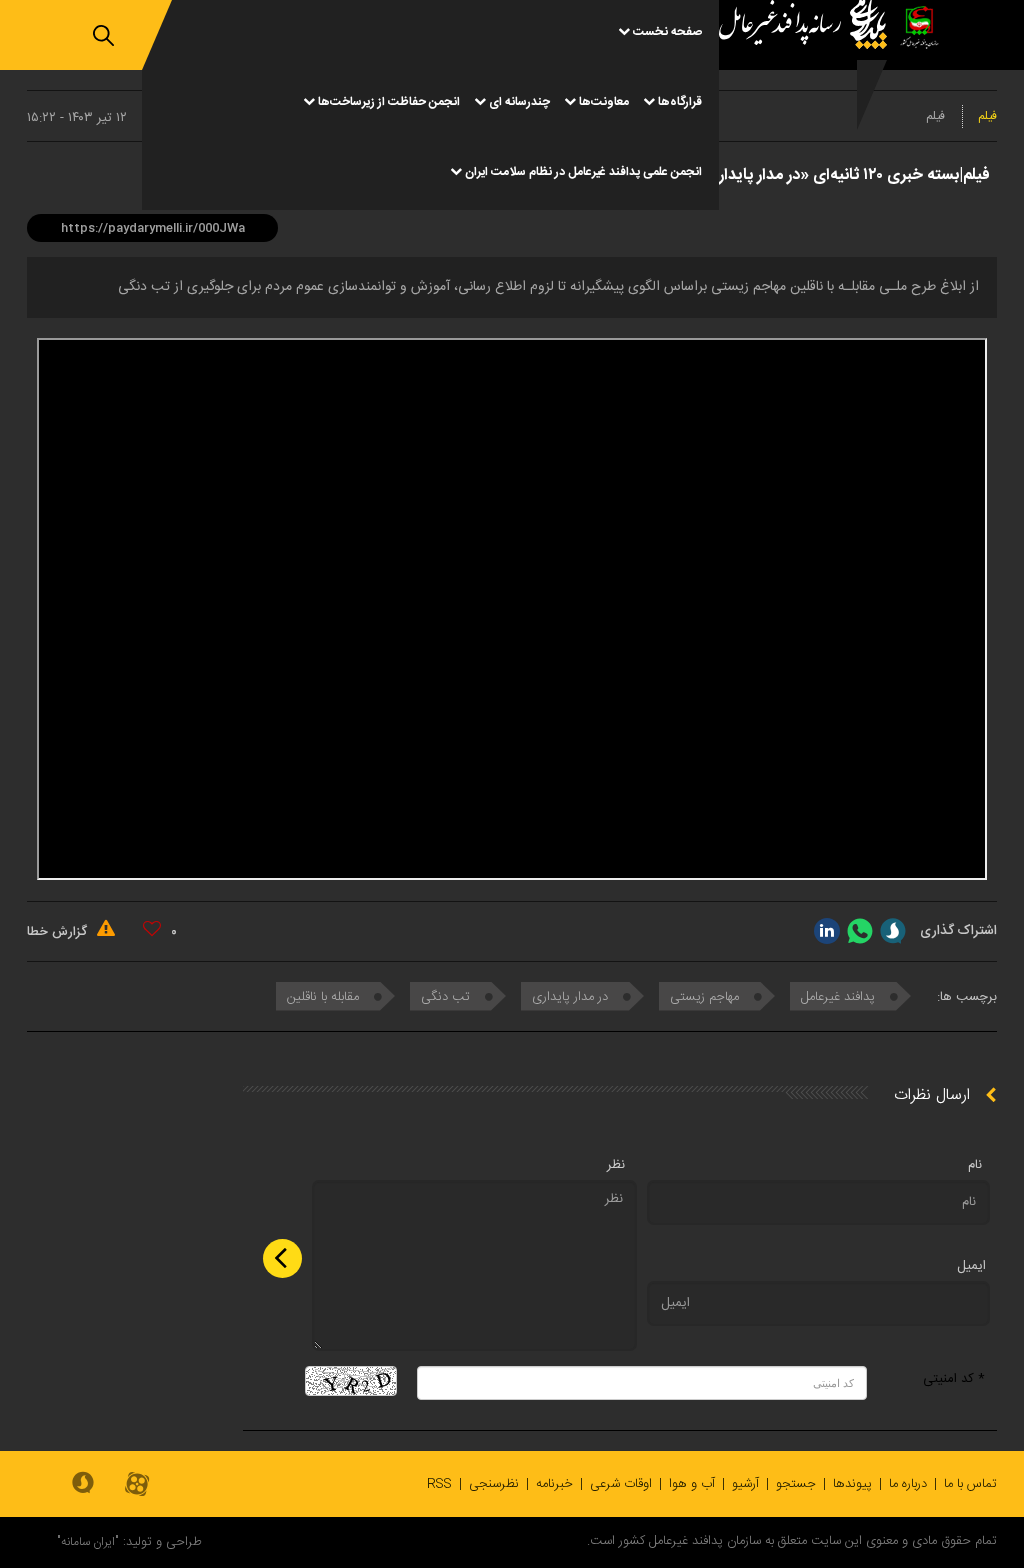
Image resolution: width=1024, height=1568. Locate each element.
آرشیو (745, 1484)
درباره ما (908, 1484)
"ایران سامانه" (88, 1542)
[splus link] (893, 931)
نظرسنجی (494, 1484)
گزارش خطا (59, 932)
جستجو (796, 1484)
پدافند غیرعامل (840, 997)
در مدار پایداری (572, 997)
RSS (439, 1484)
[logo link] (808, 105)
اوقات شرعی (621, 1484)
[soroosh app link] (83, 1484)
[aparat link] (137, 1485)
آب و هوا (692, 1484)
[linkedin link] (827, 931)
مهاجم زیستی (706, 997)
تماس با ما (970, 1484)
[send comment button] (282, 1258)
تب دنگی (447, 997)
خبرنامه (554, 1484)
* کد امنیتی (954, 1379)
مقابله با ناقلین (325, 997)
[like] (152, 929)
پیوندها (852, 1484)
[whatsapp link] (860, 931)
